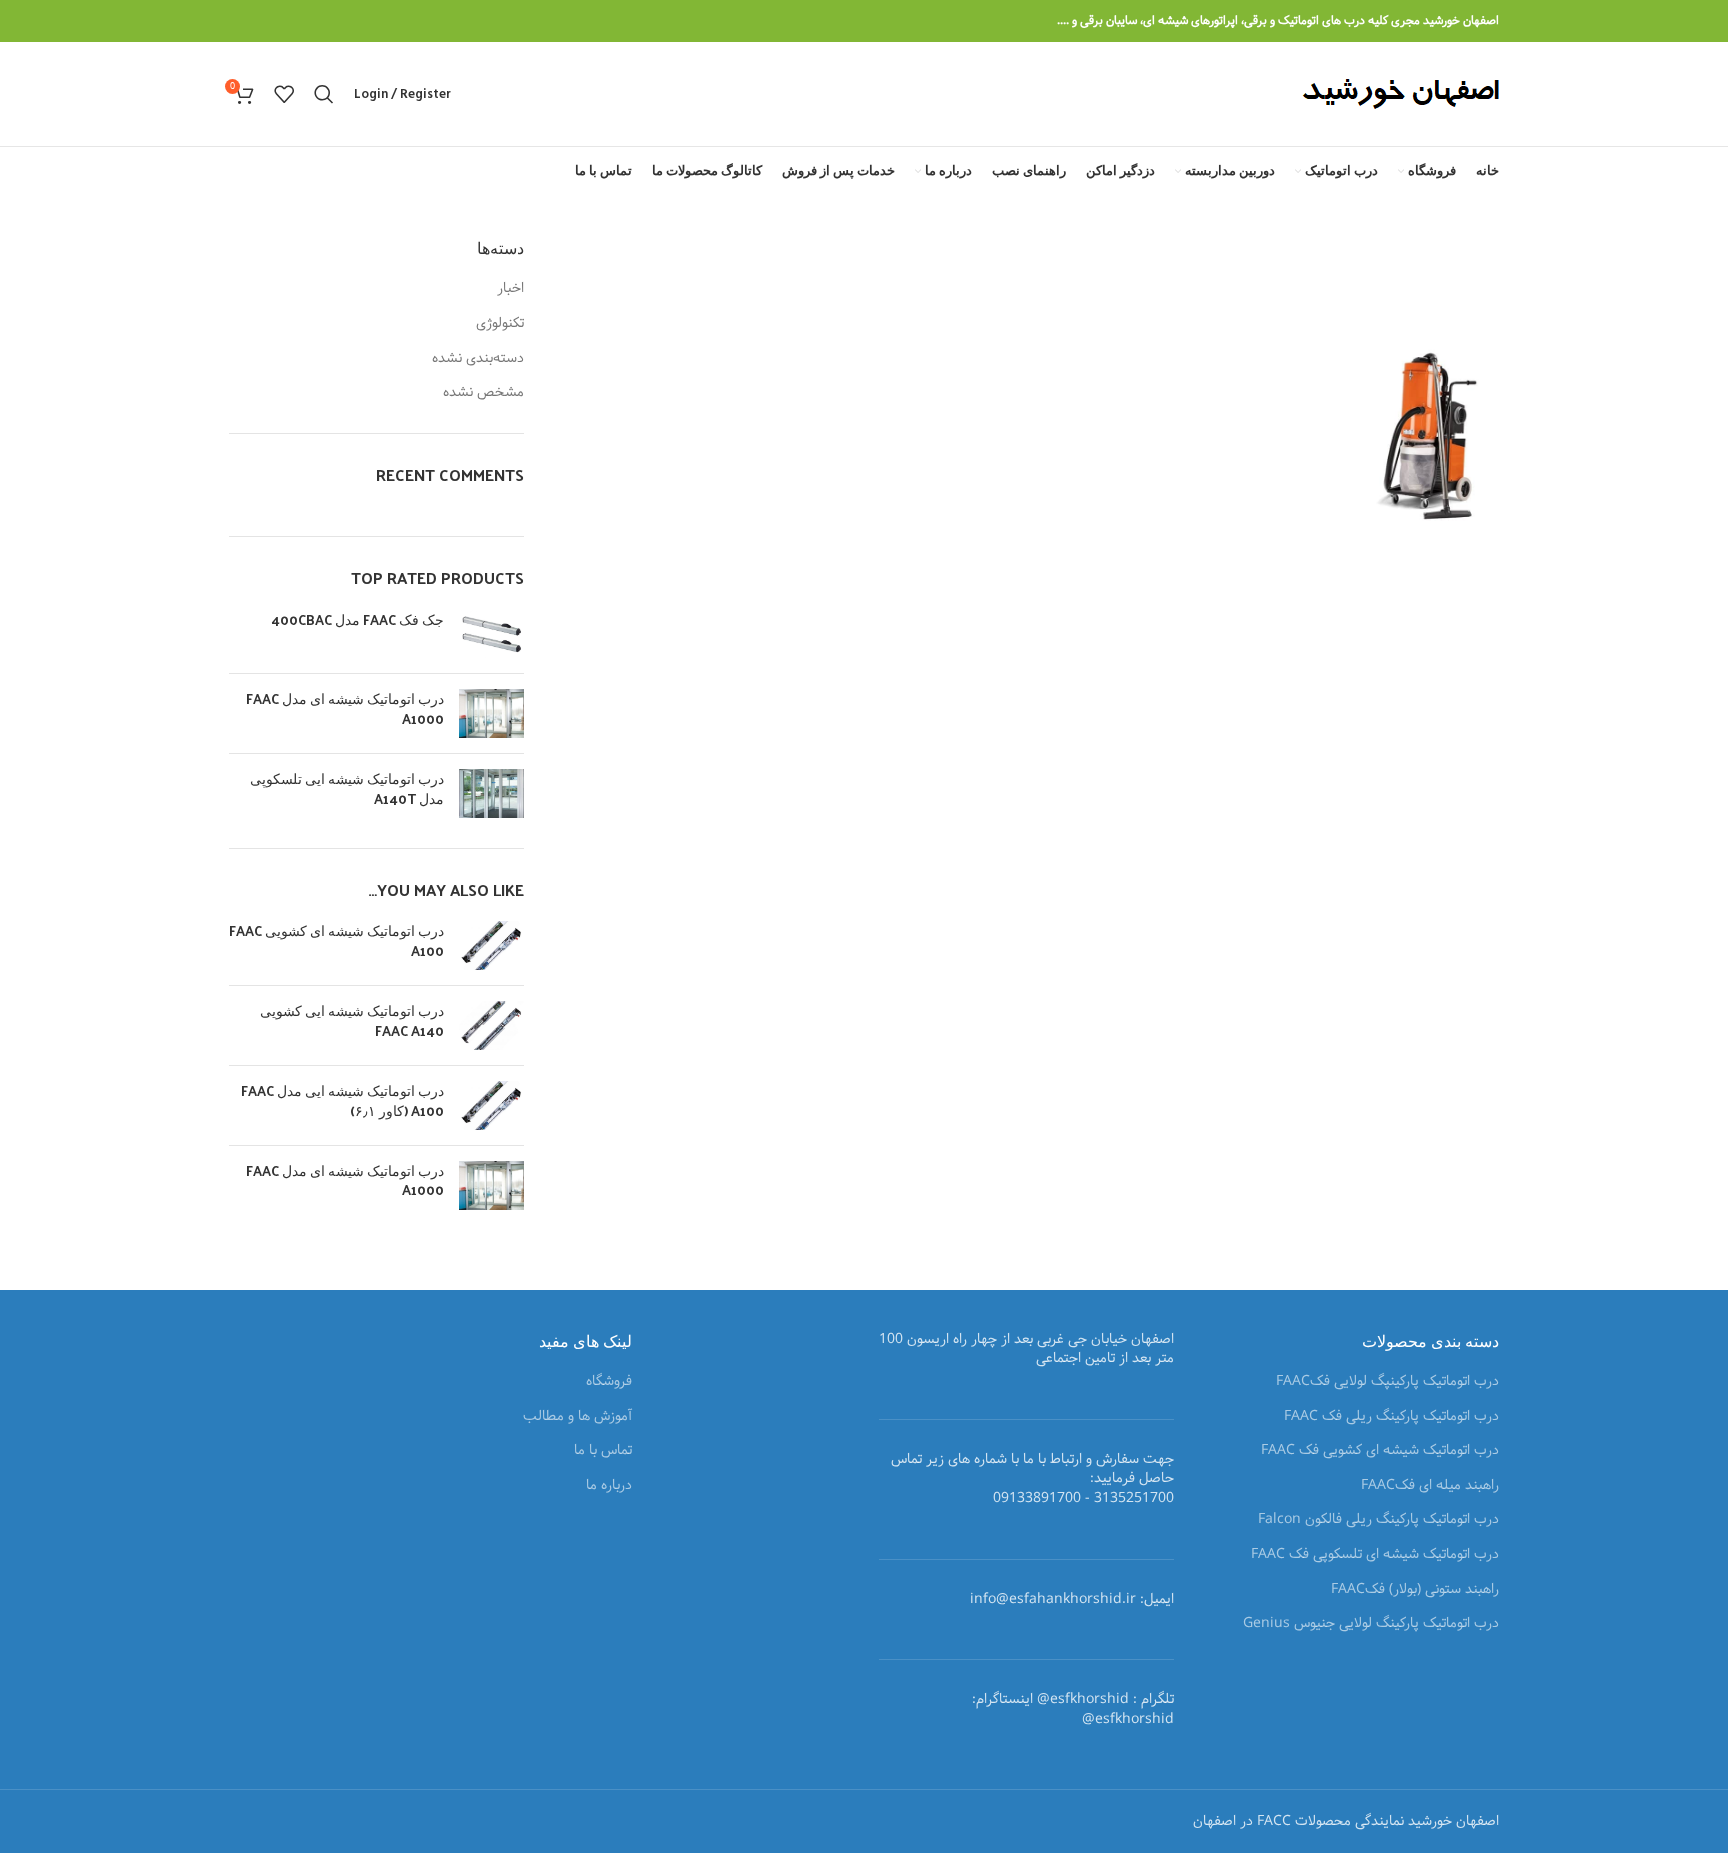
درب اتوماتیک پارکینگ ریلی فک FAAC (1391, 1417)
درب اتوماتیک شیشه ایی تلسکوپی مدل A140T (347, 788)
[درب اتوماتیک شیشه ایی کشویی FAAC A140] (491, 1025)
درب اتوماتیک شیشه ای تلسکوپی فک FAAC (1375, 1555)
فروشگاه (609, 1382)
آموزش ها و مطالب (577, 1417)
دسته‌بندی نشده (478, 359)
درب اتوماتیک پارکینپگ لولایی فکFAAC (1387, 1382)
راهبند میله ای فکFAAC (1430, 1486)
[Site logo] (1400, 94)
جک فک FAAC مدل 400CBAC (357, 620)
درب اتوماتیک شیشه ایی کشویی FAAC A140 (352, 1020)
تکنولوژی (500, 324)
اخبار (510, 289)
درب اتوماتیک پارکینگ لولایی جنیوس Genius (1371, 1624)
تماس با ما (603, 1451)
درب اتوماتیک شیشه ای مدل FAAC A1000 (345, 708)
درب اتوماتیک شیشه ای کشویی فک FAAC (1380, 1451)
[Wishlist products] (284, 94)
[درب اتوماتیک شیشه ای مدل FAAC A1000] (491, 713)
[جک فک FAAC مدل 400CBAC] (491, 634)
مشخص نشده (483, 393)
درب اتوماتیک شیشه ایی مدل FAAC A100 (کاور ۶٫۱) (342, 1100)
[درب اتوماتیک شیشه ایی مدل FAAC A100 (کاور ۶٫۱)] (491, 1105)
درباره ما (609, 1486)
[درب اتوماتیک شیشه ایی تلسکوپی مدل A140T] (491, 793)
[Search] (324, 94)
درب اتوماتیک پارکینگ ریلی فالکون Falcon (1378, 1520)
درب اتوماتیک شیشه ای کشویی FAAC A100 (336, 940)
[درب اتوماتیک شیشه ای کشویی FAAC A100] (491, 945)
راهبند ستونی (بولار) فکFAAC (1415, 1590)
